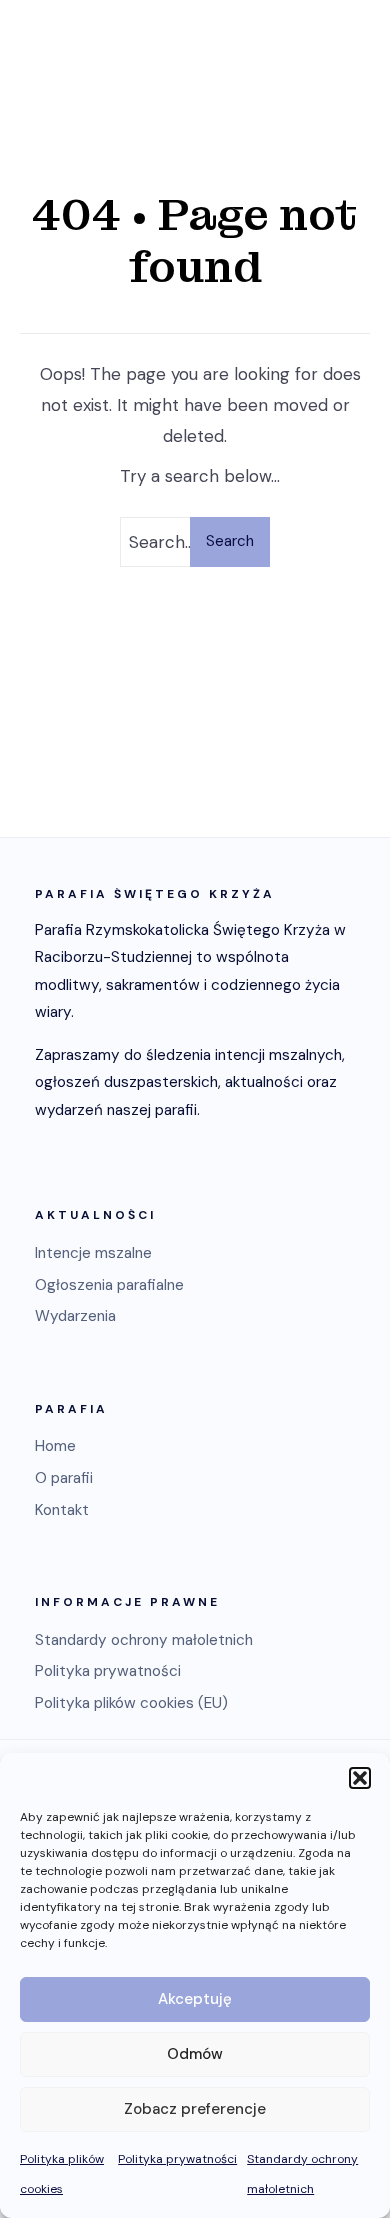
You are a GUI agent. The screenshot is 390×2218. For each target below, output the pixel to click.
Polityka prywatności (177, 2159)
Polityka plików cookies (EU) (131, 1703)
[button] (360, 1778)
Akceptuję (195, 1999)
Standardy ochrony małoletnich (144, 1640)
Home (55, 1446)
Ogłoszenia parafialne (109, 1285)
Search (230, 541)
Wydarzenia (75, 1316)
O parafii (64, 1478)
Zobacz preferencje (195, 2109)
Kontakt (62, 1510)
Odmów (195, 2054)
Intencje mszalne (93, 1253)
